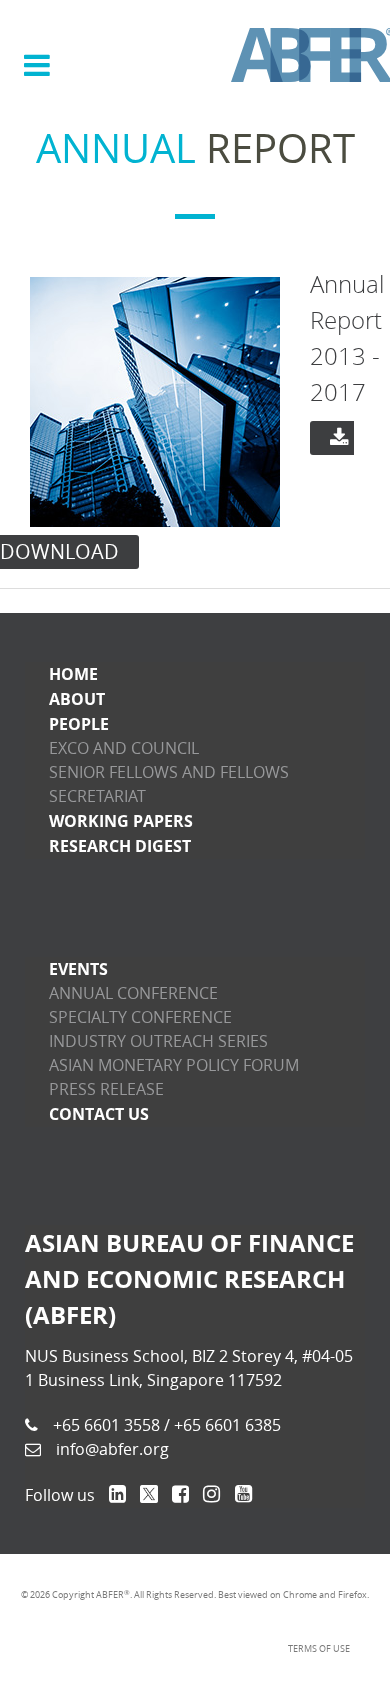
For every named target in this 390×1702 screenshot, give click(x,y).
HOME (73, 674)
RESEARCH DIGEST (120, 846)
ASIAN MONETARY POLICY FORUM (174, 1065)
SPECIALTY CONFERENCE (140, 1017)
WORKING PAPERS (121, 821)
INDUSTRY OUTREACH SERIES (158, 1041)
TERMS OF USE (319, 1649)
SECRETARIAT (97, 796)
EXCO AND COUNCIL (124, 748)
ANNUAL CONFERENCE (133, 993)
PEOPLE (79, 724)
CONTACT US (99, 1114)
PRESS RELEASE (106, 1089)
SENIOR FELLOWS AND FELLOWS (169, 772)
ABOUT (77, 699)
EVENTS (78, 969)
